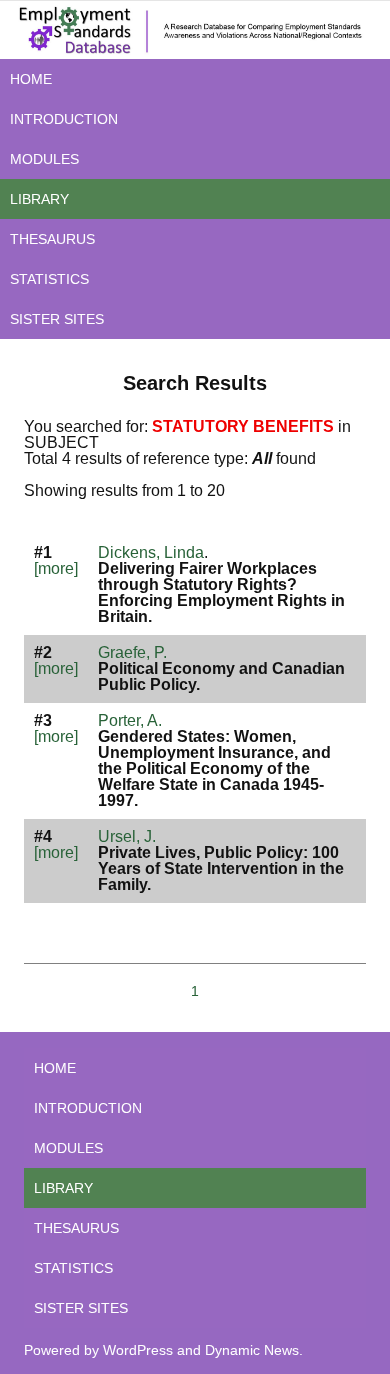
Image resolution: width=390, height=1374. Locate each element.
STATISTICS (49, 279)
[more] (56, 568)
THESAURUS (52, 239)
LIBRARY (39, 199)
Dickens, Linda (151, 552)
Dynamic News (252, 1350)
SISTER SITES (57, 319)
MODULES (44, 159)
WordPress (138, 1350)
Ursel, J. (127, 836)
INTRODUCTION (64, 119)
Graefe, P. (132, 652)
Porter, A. (130, 720)
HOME (31, 79)
